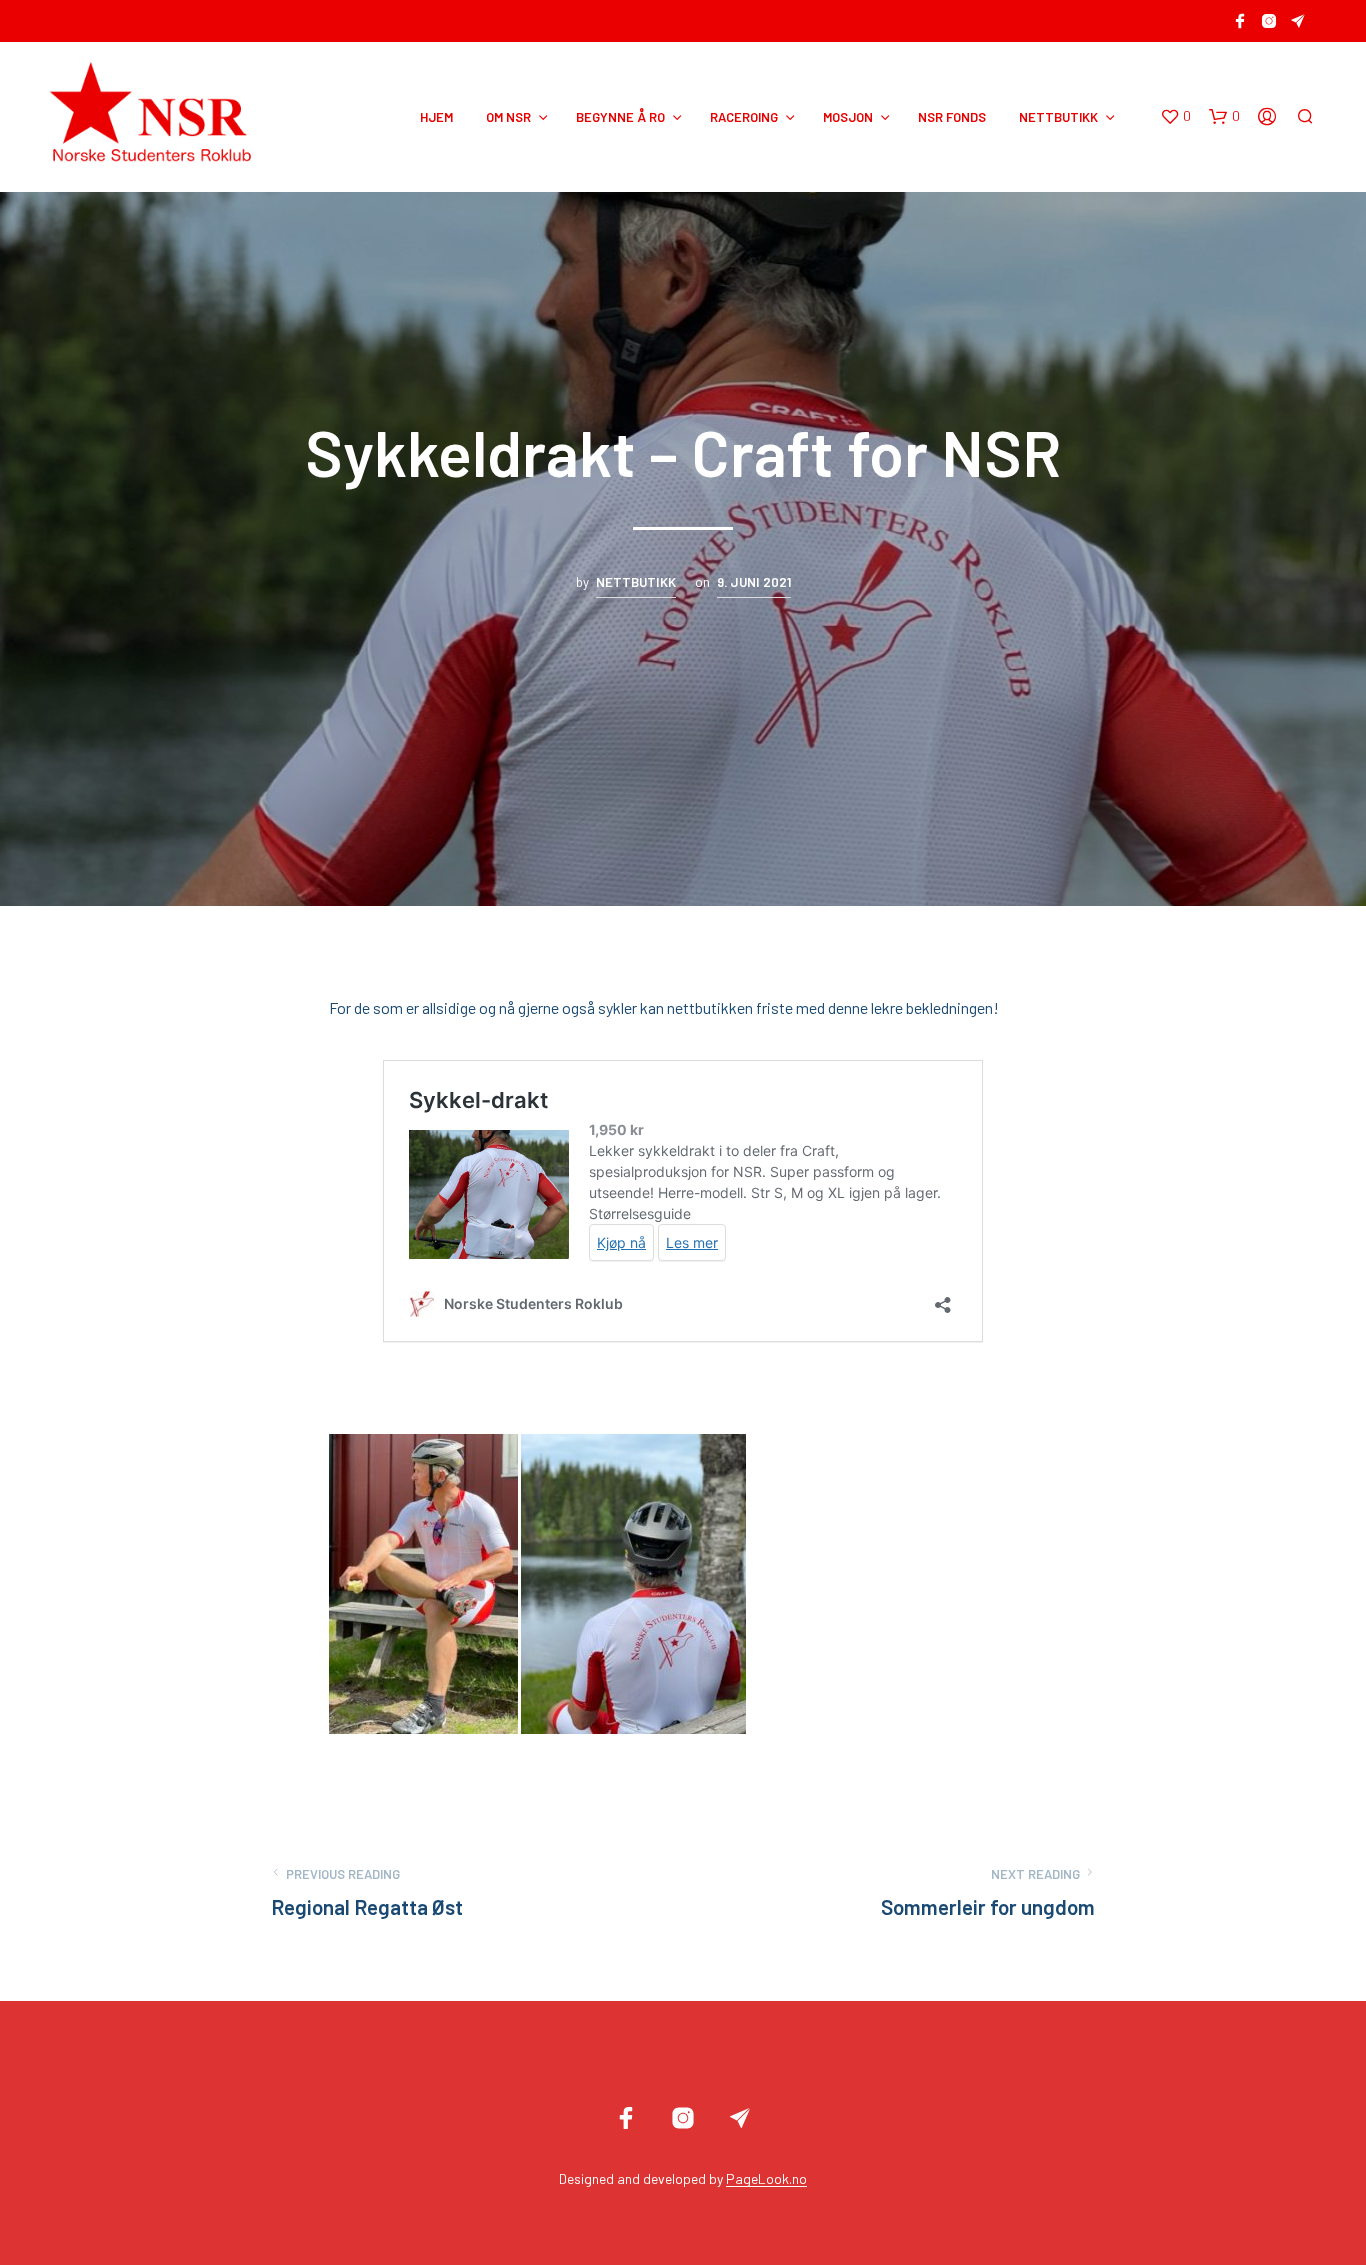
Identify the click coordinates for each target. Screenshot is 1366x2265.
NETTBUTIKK (1058, 117)
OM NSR (508, 117)
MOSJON (848, 117)
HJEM (436, 117)
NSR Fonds (952, 117)
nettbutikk (636, 582)
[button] (1175, 117)
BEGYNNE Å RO (620, 117)
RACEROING (744, 117)
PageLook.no (766, 2179)
